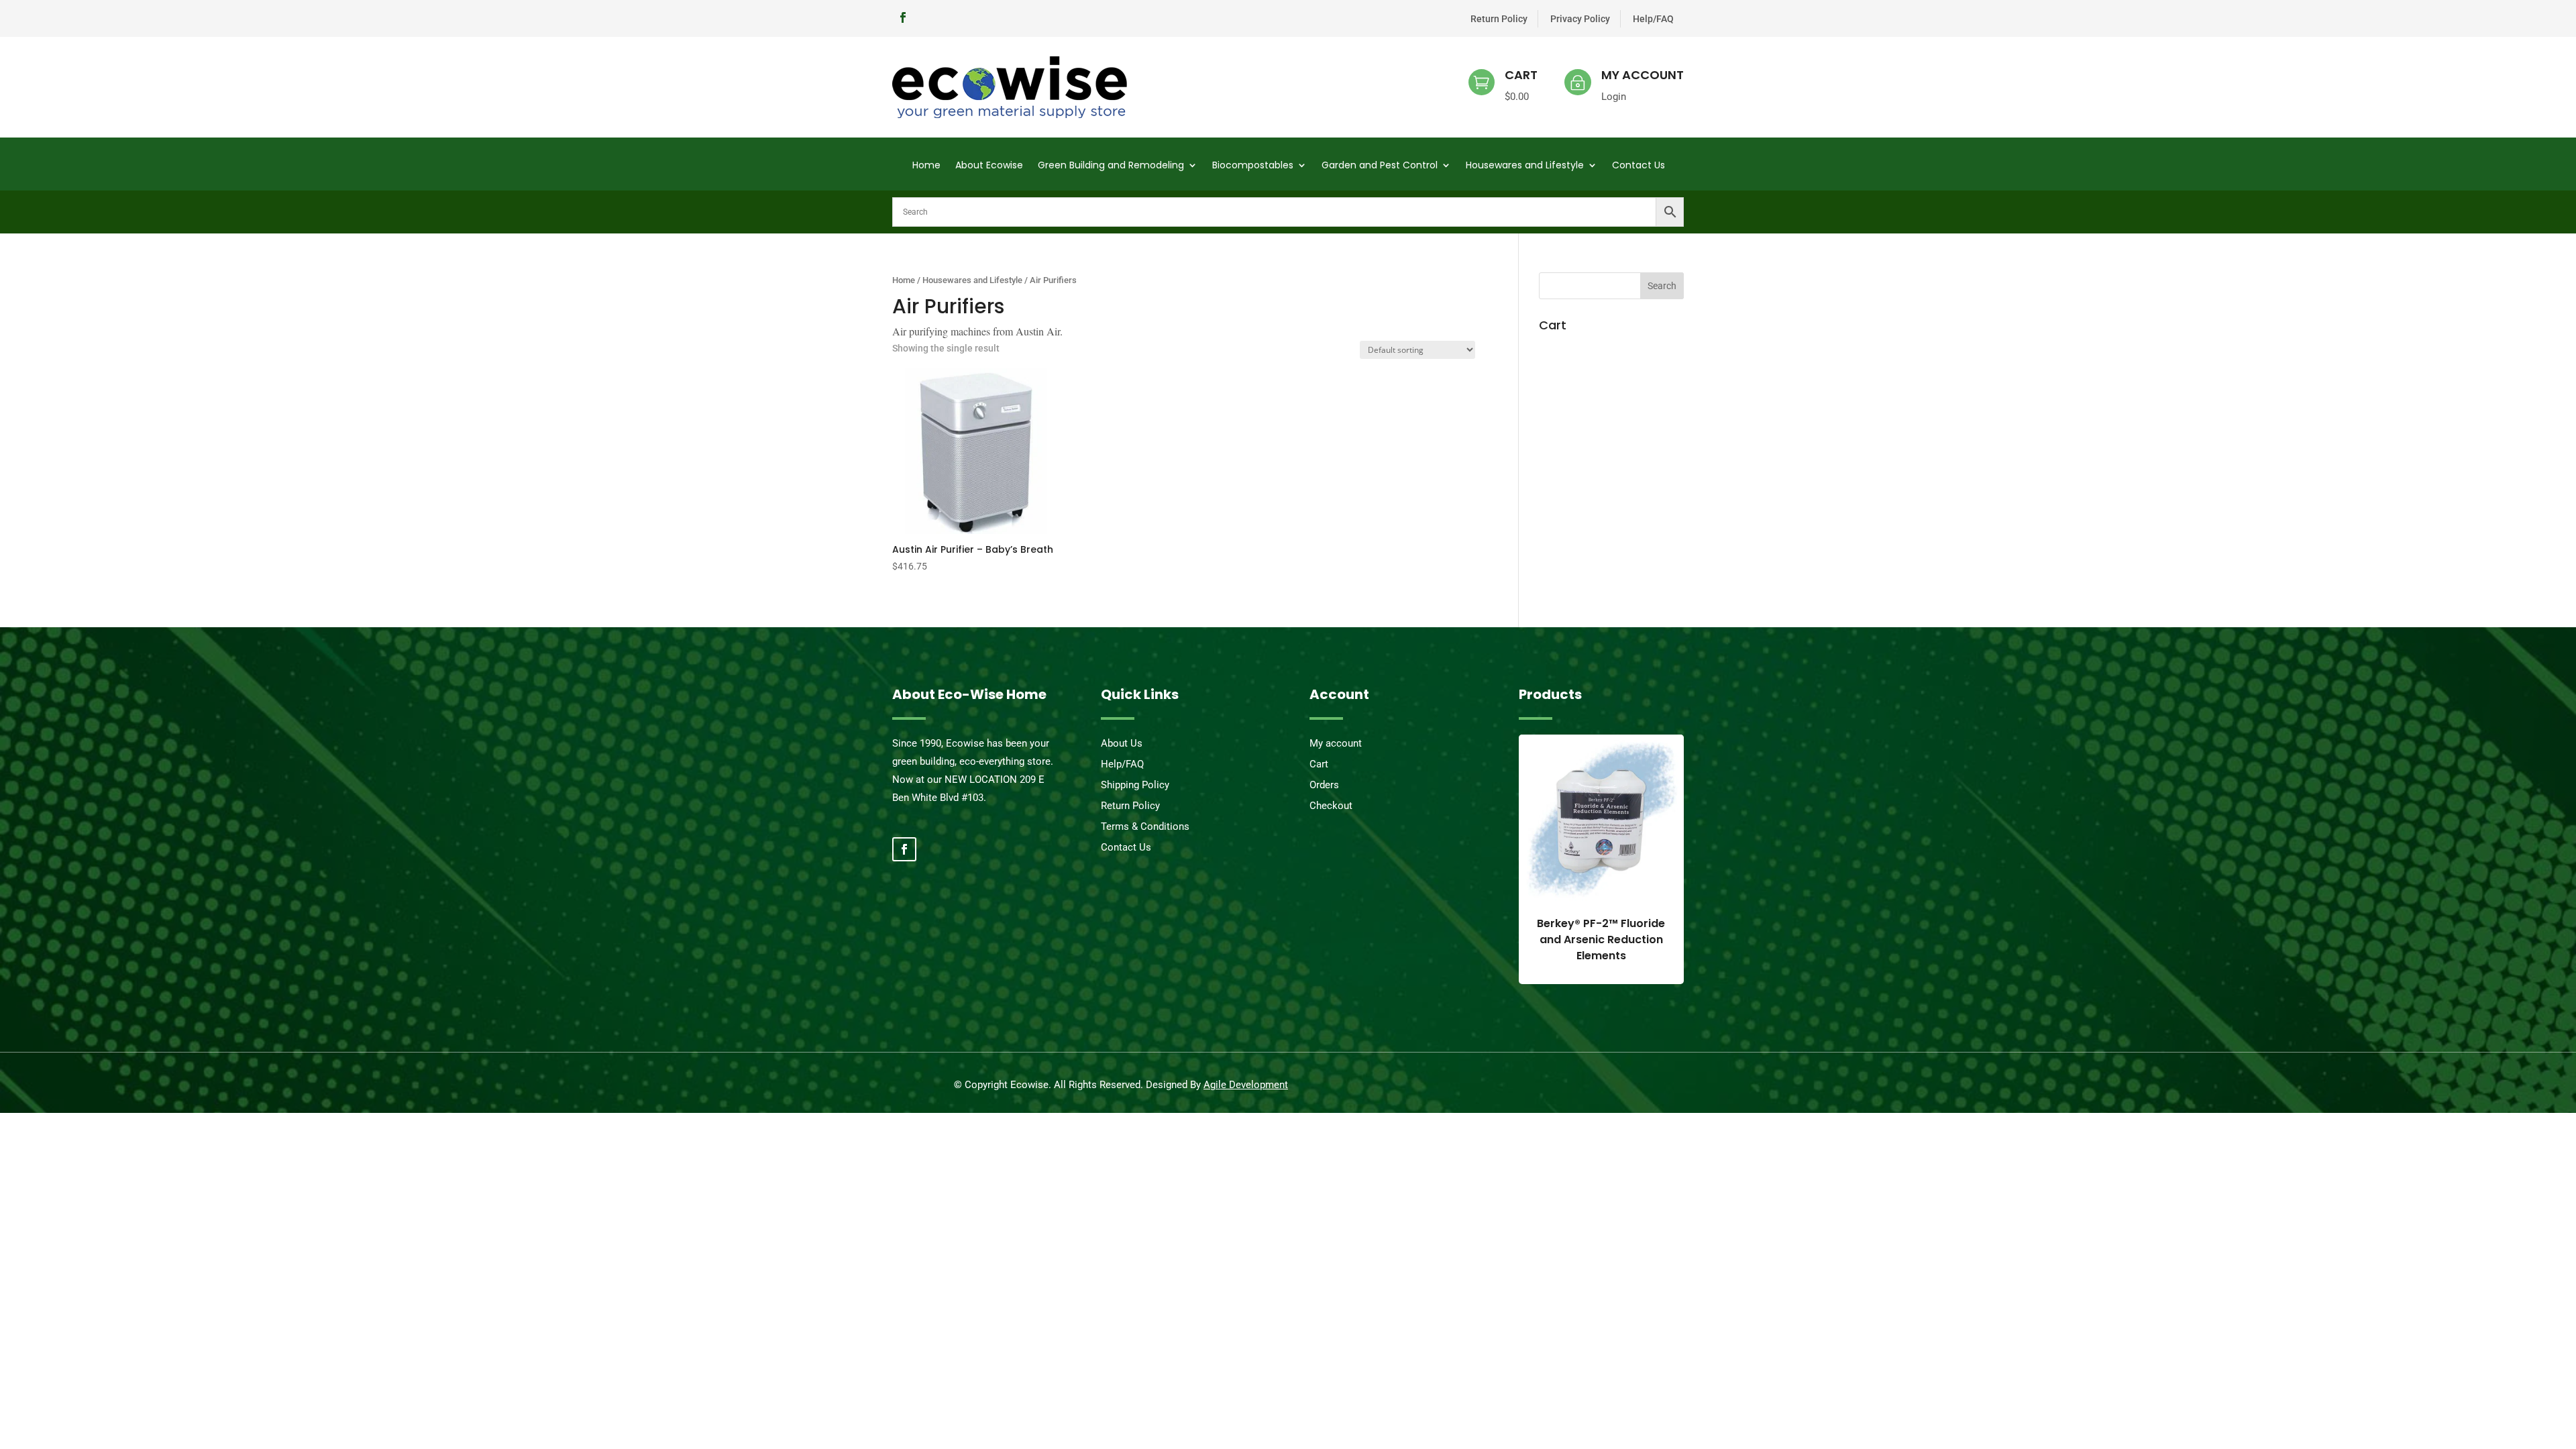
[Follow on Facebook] (903, 17)
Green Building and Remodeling (1111, 166)
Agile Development (1246, 1085)
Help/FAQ (1653, 19)
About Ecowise (989, 166)
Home (926, 166)
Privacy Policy (1580, 19)
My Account (1643, 75)
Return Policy (1499, 19)
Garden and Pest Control (1380, 166)
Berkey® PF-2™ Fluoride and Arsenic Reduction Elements (1601, 940)
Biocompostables (1253, 166)
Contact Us (1639, 166)
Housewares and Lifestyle (1525, 166)
